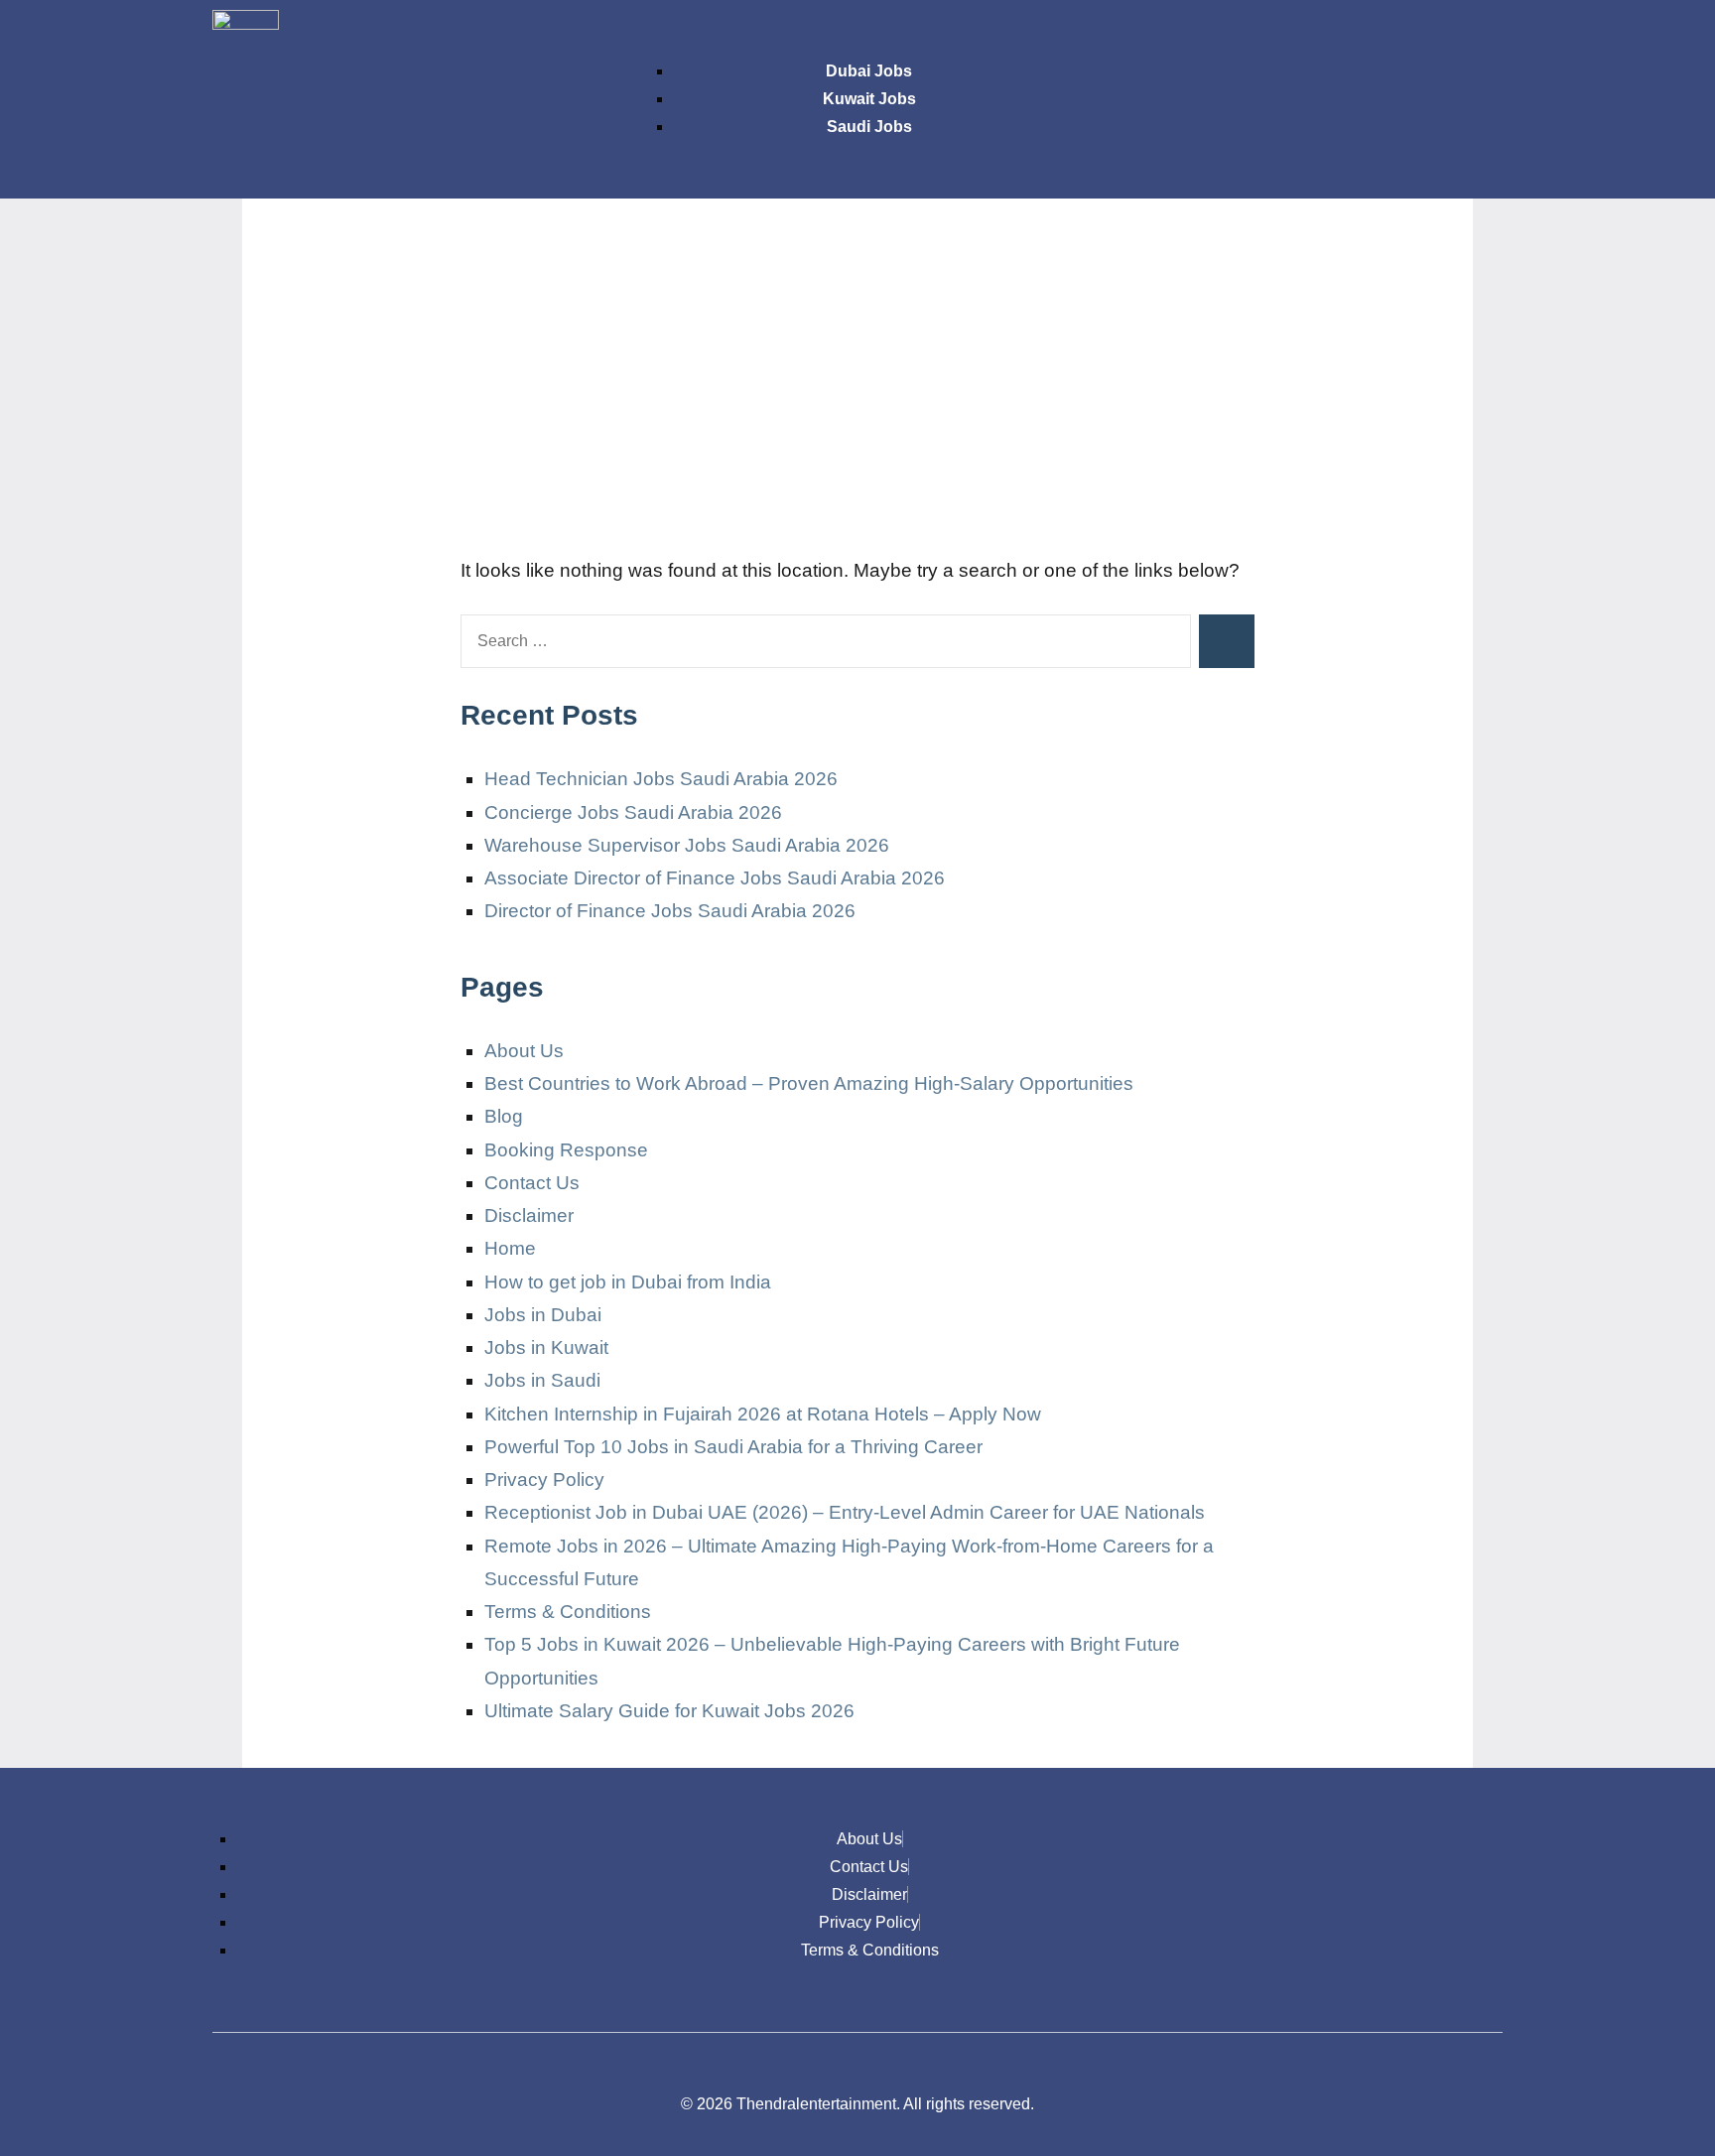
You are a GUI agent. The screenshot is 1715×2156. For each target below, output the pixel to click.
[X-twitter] (1419, 35)
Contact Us (532, 1183)
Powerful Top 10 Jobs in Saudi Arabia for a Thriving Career (733, 1447)
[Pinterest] (1478, 35)
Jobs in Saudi (542, 1380)
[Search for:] (826, 641)
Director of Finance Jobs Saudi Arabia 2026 (670, 911)
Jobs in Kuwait (546, 1347)
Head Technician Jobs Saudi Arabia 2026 (661, 779)
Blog (504, 1116)
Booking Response (566, 1150)
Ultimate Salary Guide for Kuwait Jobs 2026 (669, 1711)
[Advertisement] (857, 387)
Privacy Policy (544, 1480)
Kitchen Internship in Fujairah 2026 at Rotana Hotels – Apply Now (763, 1414)
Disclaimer (529, 1215)
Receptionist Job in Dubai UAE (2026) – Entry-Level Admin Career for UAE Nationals (845, 1512)
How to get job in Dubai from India (628, 1282)
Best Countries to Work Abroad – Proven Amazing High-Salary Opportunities (809, 1083)
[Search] (1227, 641)
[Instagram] (1361, 35)
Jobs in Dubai (543, 1315)
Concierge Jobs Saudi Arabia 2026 (633, 812)
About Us (524, 1051)
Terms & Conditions (568, 1612)
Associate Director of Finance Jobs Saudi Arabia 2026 (715, 878)
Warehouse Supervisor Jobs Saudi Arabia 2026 (687, 845)
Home (510, 1248)
